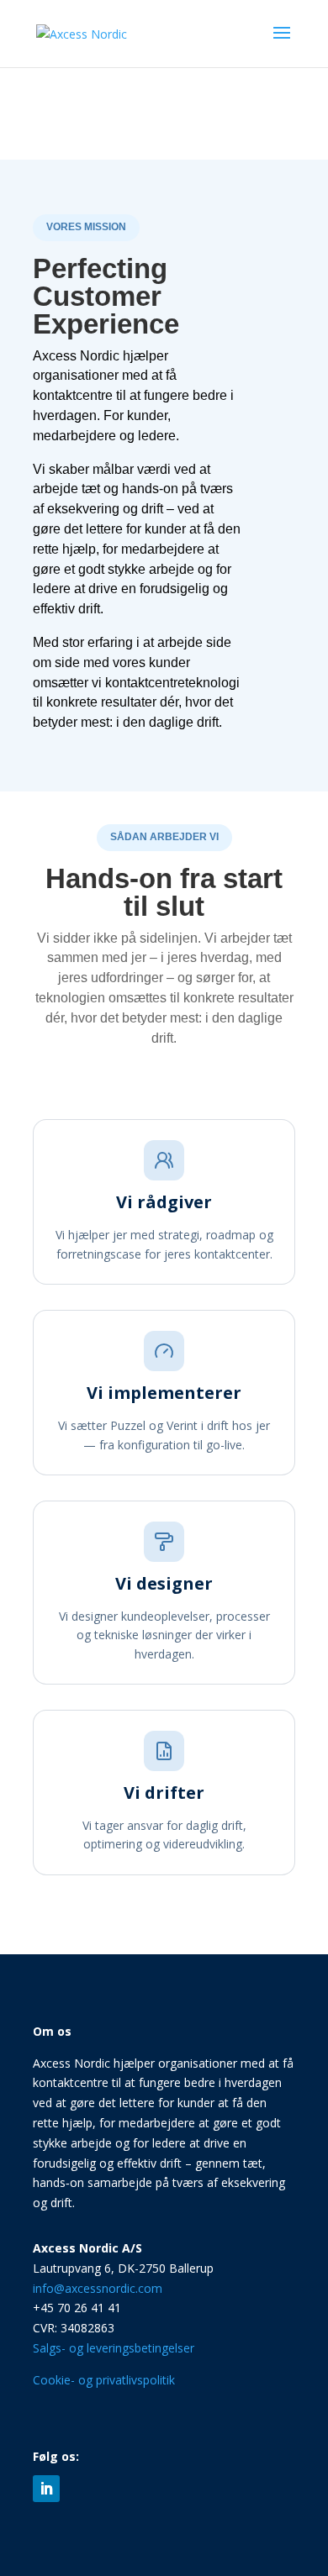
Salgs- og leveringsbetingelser (114, 2348)
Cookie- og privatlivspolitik (104, 2380)
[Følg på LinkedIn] (46, 2489)
